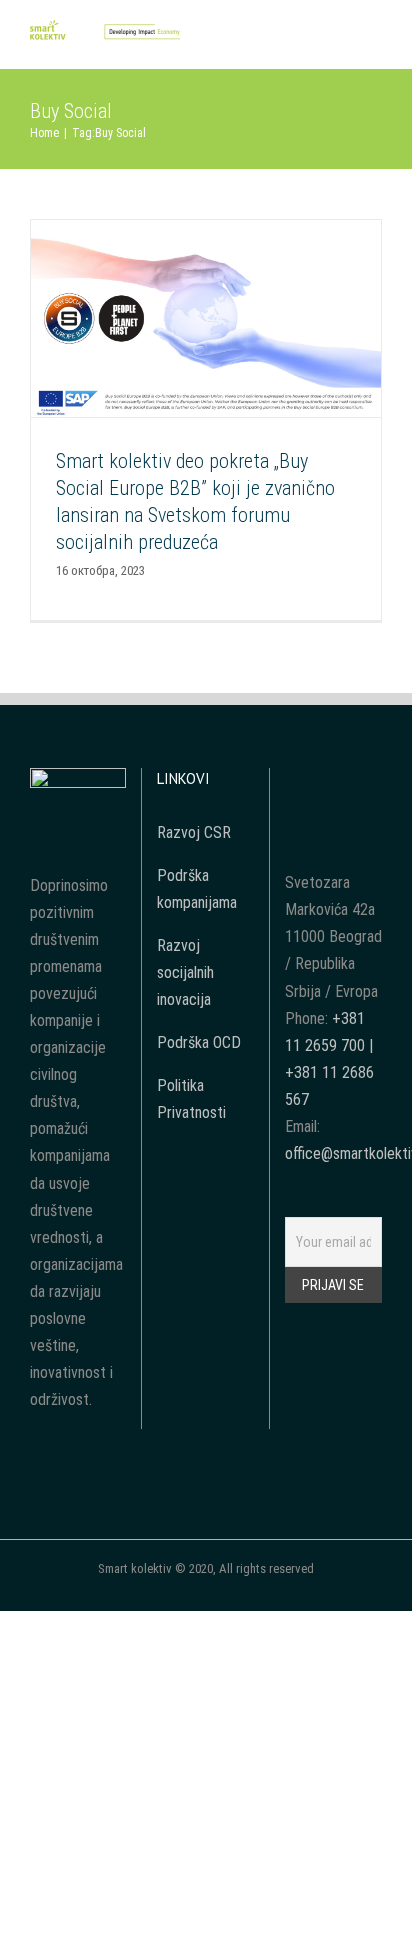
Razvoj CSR (194, 832)
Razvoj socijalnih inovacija (185, 972)
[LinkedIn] (374, 782)
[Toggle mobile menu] (374, 38)
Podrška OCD (199, 1042)
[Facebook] (293, 782)
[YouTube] (320, 782)
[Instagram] (347, 782)
